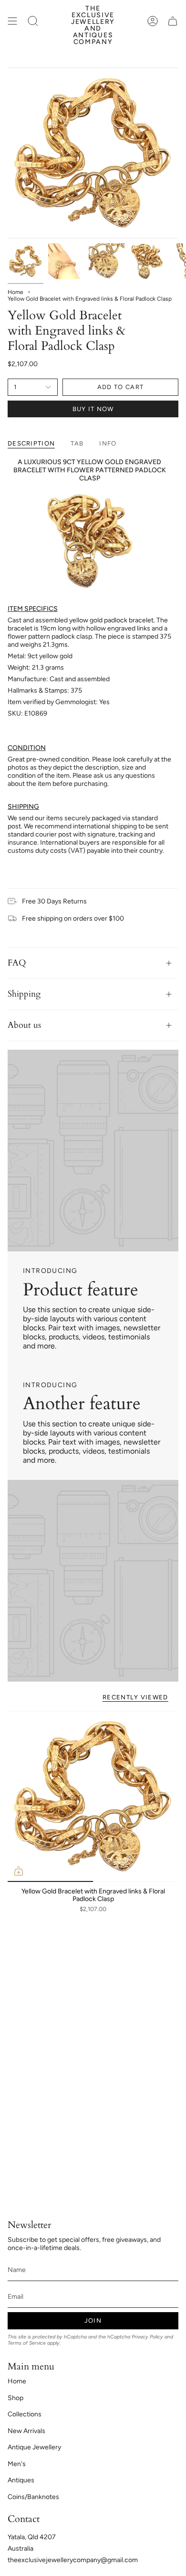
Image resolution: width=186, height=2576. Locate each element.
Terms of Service (27, 2343)
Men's (17, 2464)
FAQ (17, 963)
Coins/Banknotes (33, 2497)
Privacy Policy (147, 2337)
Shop (15, 2398)
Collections (25, 2414)
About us (24, 1025)
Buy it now (93, 409)
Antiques (21, 2480)
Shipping (24, 994)
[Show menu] (12, 21)
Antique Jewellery (34, 2447)
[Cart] (173, 21)
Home (15, 292)
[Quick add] (19, 1871)
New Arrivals (26, 2431)
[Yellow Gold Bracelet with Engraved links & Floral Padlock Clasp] (93, 1796)
